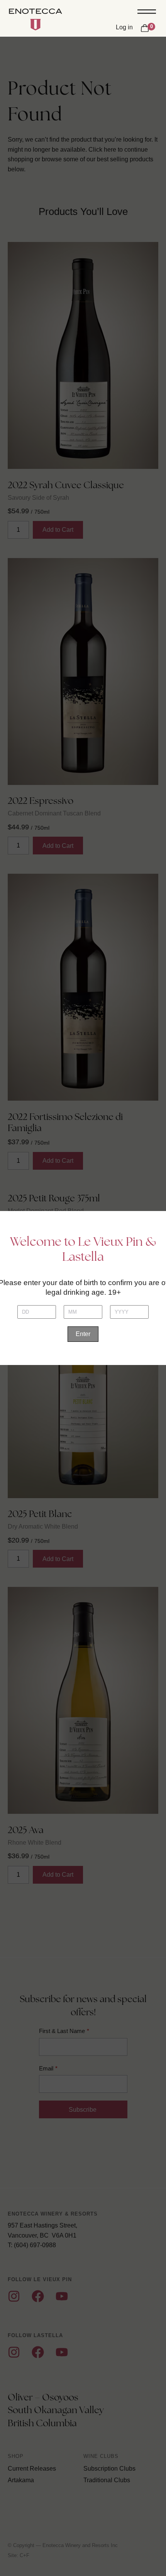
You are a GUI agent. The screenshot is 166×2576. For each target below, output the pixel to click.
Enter (83, 1334)
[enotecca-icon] (36, 25)
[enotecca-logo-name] (36, 12)
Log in (124, 27)
